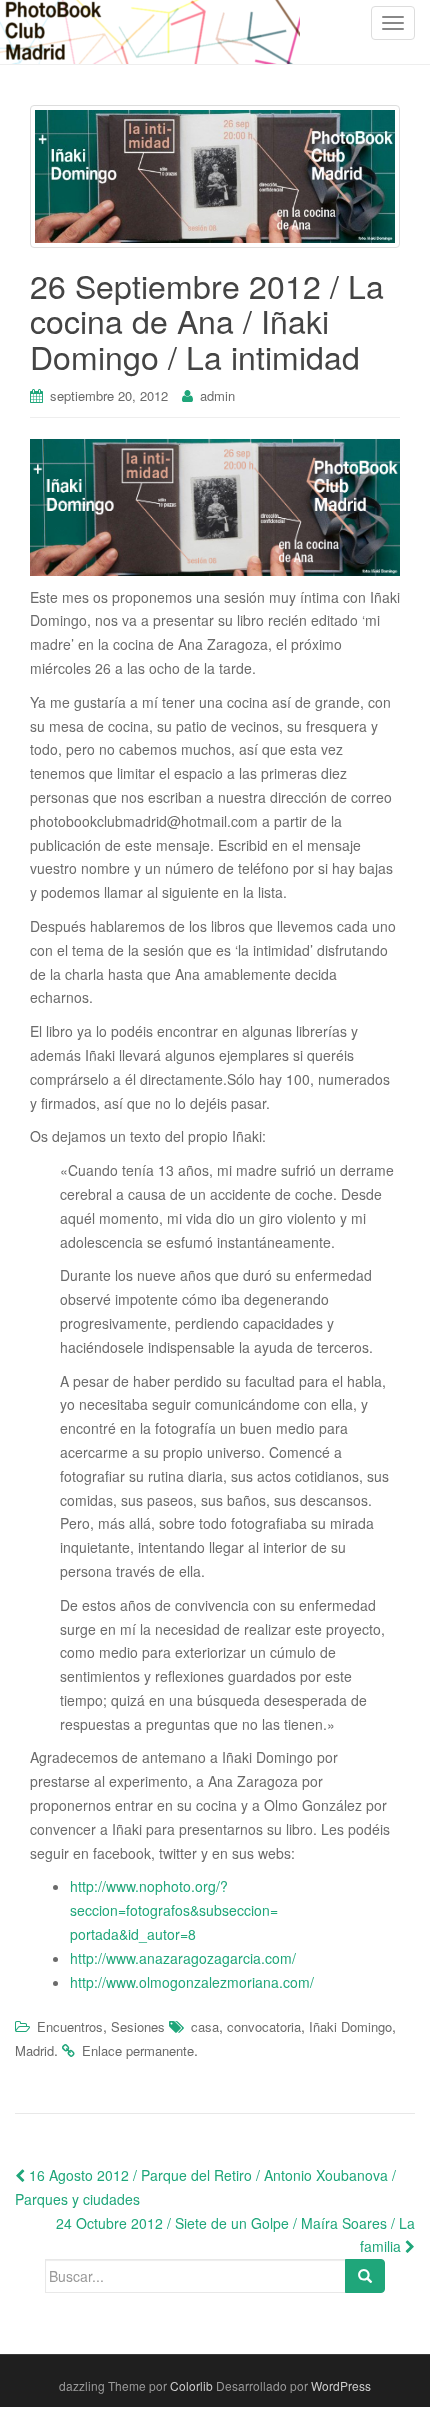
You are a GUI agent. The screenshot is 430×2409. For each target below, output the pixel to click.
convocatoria (264, 2026)
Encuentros (70, 2026)
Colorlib (191, 2385)
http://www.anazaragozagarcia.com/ (183, 1958)
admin (217, 395)
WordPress (341, 2385)
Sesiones (138, 2026)
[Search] (365, 2276)
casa (205, 2026)
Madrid (34, 2050)
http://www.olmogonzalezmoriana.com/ (192, 1982)
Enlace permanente (138, 2050)
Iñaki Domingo (350, 2026)
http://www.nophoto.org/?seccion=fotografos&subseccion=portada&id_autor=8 (174, 1910)
